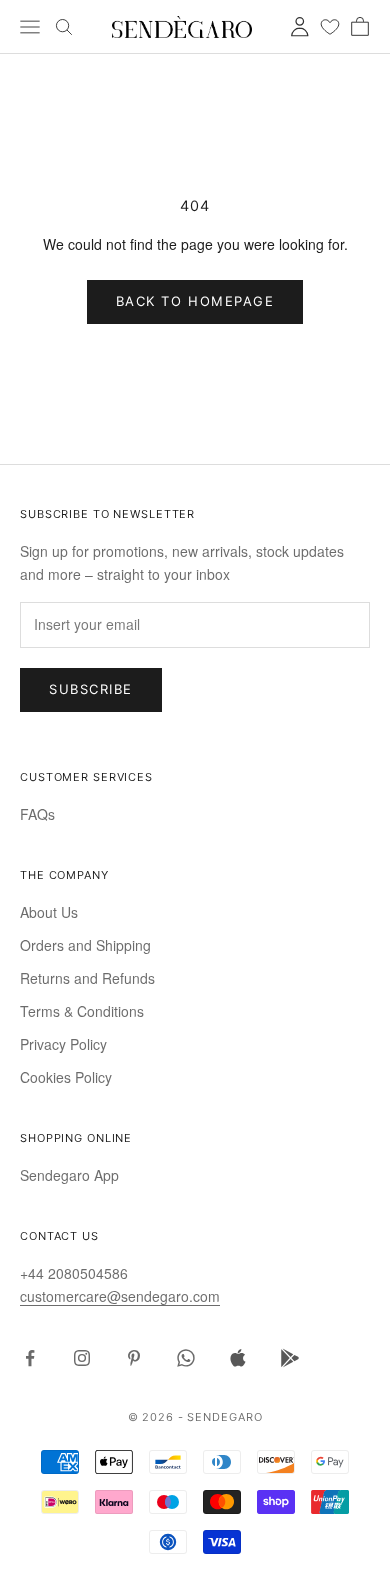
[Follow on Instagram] (82, 1358)
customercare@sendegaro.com (120, 1296)
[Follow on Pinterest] (134, 1358)
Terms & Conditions (82, 1011)
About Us (49, 912)
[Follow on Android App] (290, 1358)
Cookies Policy (66, 1077)
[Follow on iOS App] (238, 1358)
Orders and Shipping (85, 945)
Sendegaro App (69, 1175)
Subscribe (91, 689)
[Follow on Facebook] (30, 1358)
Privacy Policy (63, 1044)
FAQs (37, 814)
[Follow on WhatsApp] (186, 1358)
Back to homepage (195, 301)
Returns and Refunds (87, 978)
